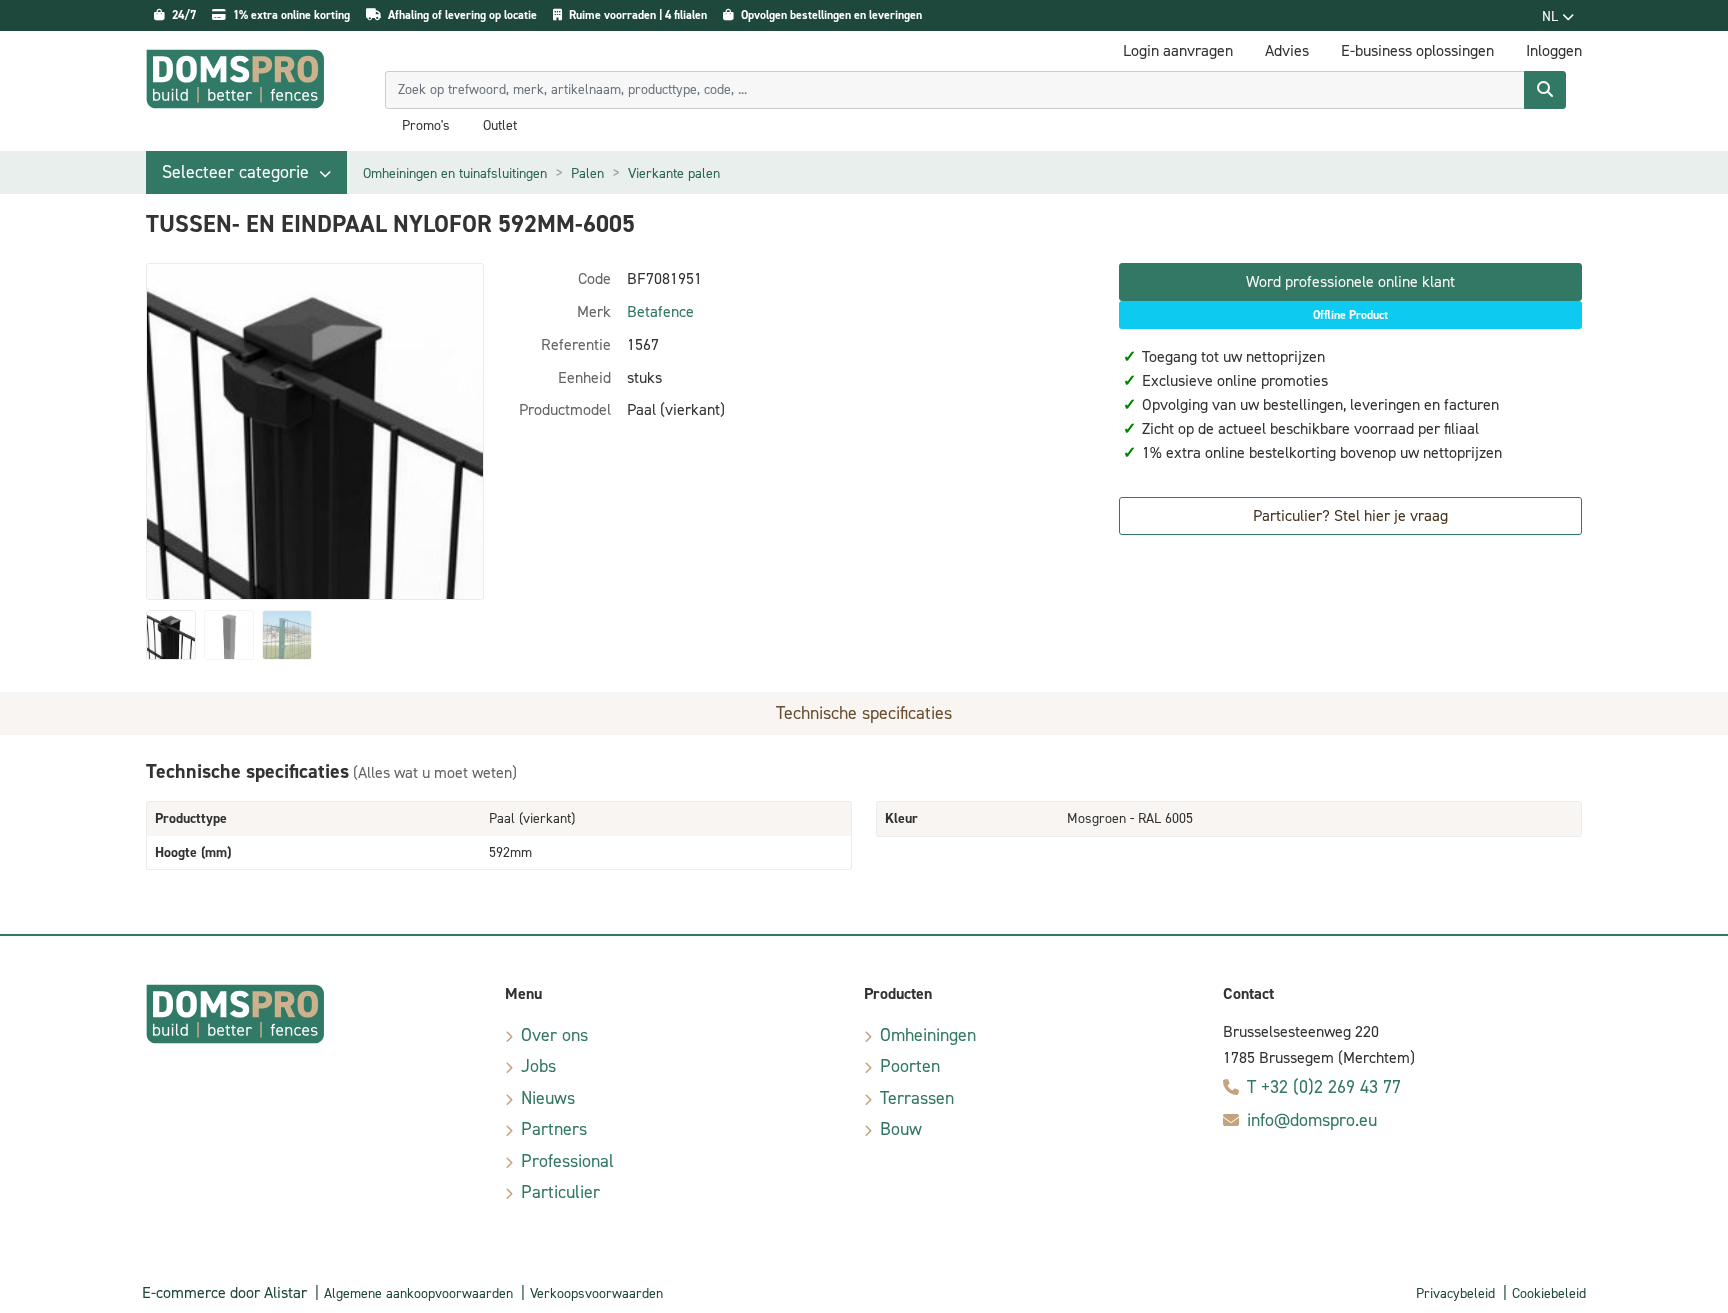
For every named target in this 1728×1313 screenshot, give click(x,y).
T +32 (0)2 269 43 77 (1324, 1087)
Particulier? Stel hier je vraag (1350, 515)
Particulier (560, 1192)
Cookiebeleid (1549, 1293)
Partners (554, 1129)
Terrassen (917, 1098)
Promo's (426, 126)
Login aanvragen (1178, 50)
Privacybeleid (1455, 1293)
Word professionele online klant (1350, 281)
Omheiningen (928, 1035)
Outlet (500, 126)
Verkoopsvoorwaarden (596, 1293)
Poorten (910, 1066)
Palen (587, 173)
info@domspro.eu (1312, 1120)
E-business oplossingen (1417, 50)
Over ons (554, 1035)
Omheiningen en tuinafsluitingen (455, 173)
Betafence (660, 311)
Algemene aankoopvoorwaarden (418, 1293)
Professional (567, 1161)
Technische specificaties (864, 713)
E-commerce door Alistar (224, 1292)
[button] (246, 172)
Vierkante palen (674, 173)
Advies (1287, 50)
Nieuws (548, 1098)
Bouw (901, 1129)
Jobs (538, 1066)
